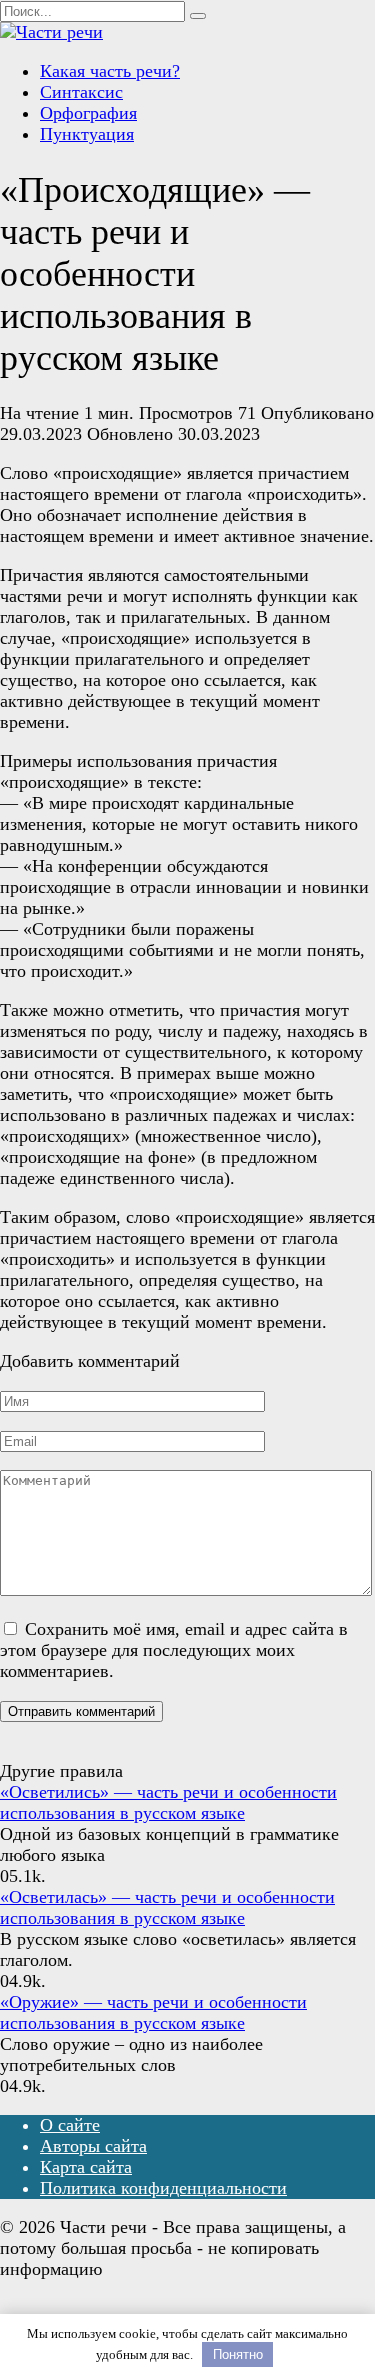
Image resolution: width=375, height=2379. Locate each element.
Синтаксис (81, 92)
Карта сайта (86, 2167)
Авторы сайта (93, 2146)
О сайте (70, 2125)
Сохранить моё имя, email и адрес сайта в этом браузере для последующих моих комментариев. (174, 1650)
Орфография (88, 113)
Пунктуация (87, 134)
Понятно (238, 2354)
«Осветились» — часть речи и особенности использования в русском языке (168, 1802)
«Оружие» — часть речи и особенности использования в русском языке (153, 2012)
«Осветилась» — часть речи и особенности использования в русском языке (167, 1907)
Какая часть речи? (110, 71)
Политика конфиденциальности (163, 2188)
